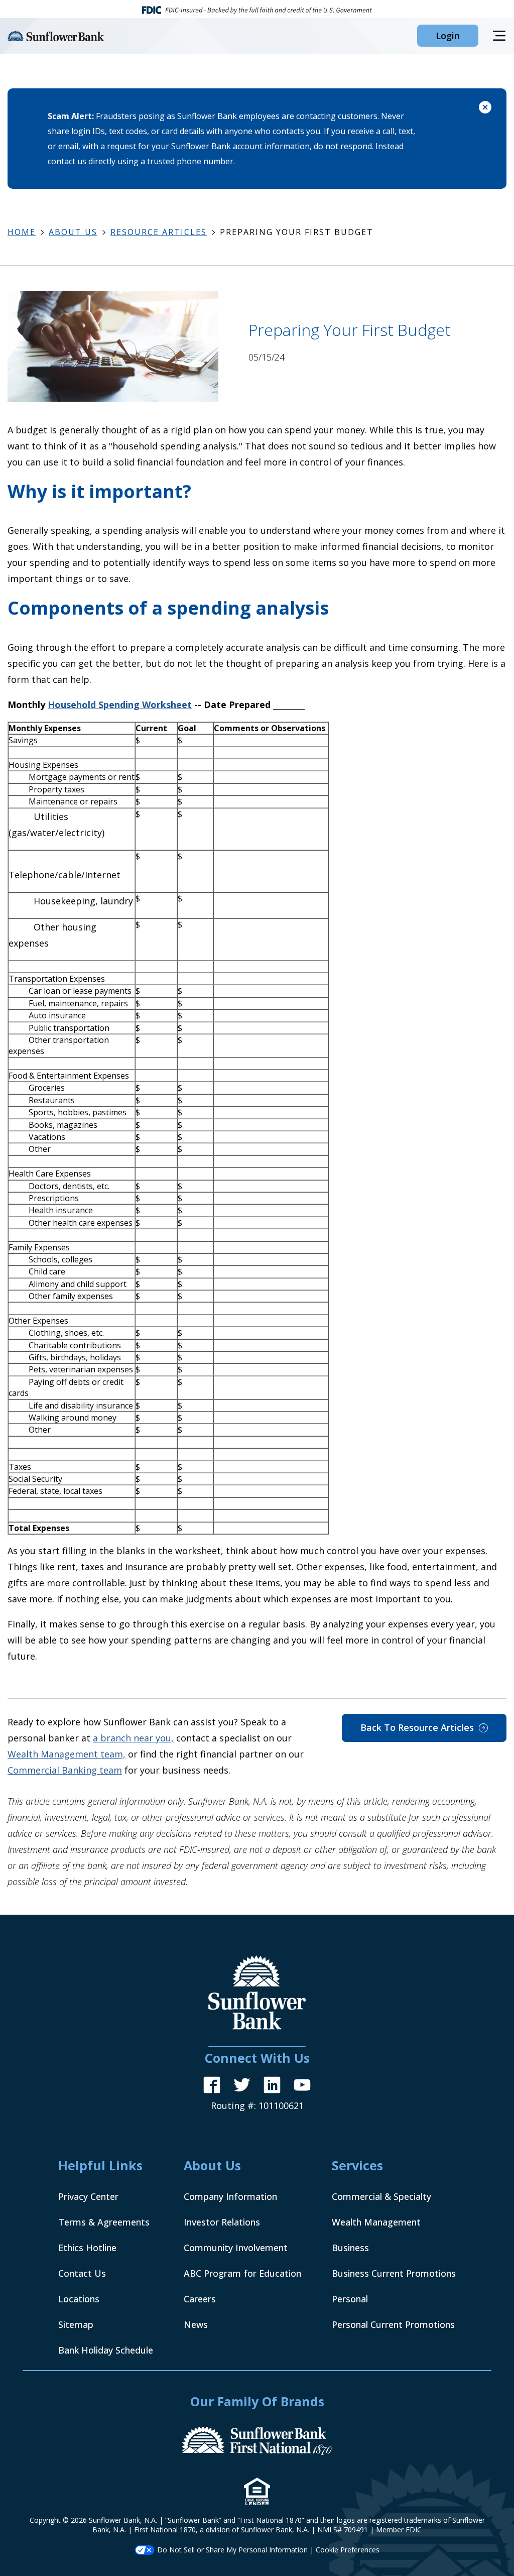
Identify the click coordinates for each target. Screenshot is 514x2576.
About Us (73, 232)
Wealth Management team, (67, 1754)
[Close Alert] (485, 109)
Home (22, 232)
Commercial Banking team (65, 1770)
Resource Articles (159, 232)
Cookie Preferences (348, 2550)
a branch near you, (133, 1738)
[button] (448, 36)
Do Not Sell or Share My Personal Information (232, 2550)
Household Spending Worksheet (120, 705)
